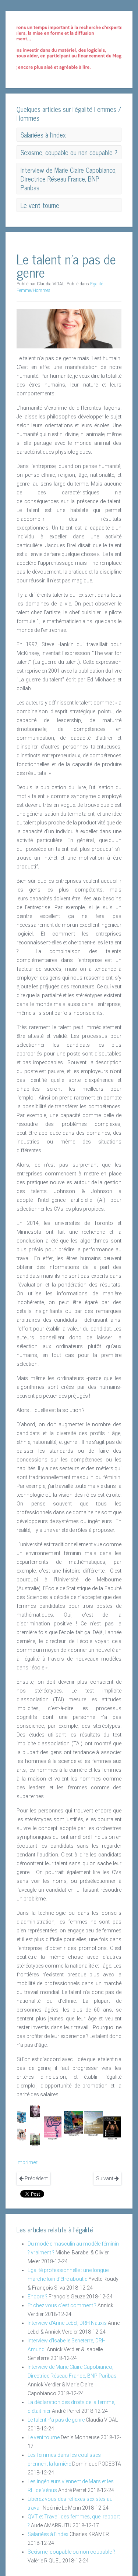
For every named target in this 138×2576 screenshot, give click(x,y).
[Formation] (35, 2139)
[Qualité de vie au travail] (73, 2123)
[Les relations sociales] (22, 2134)
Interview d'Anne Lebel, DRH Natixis (67, 2323)
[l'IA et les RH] (22, 2116)
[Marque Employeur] (93, 2123)
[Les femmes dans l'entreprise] (35, 2111)
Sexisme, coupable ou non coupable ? (71, 2552)
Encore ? (38, 2297)
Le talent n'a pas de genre (56, 2420)
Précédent (36, 2178)
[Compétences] (53, 2128)
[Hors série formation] (112, 2128)
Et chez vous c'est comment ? (62, 2305)
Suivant (105, 2178)
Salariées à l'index (48, 2534)
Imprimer (27, 2162)
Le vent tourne (44, 2437)
